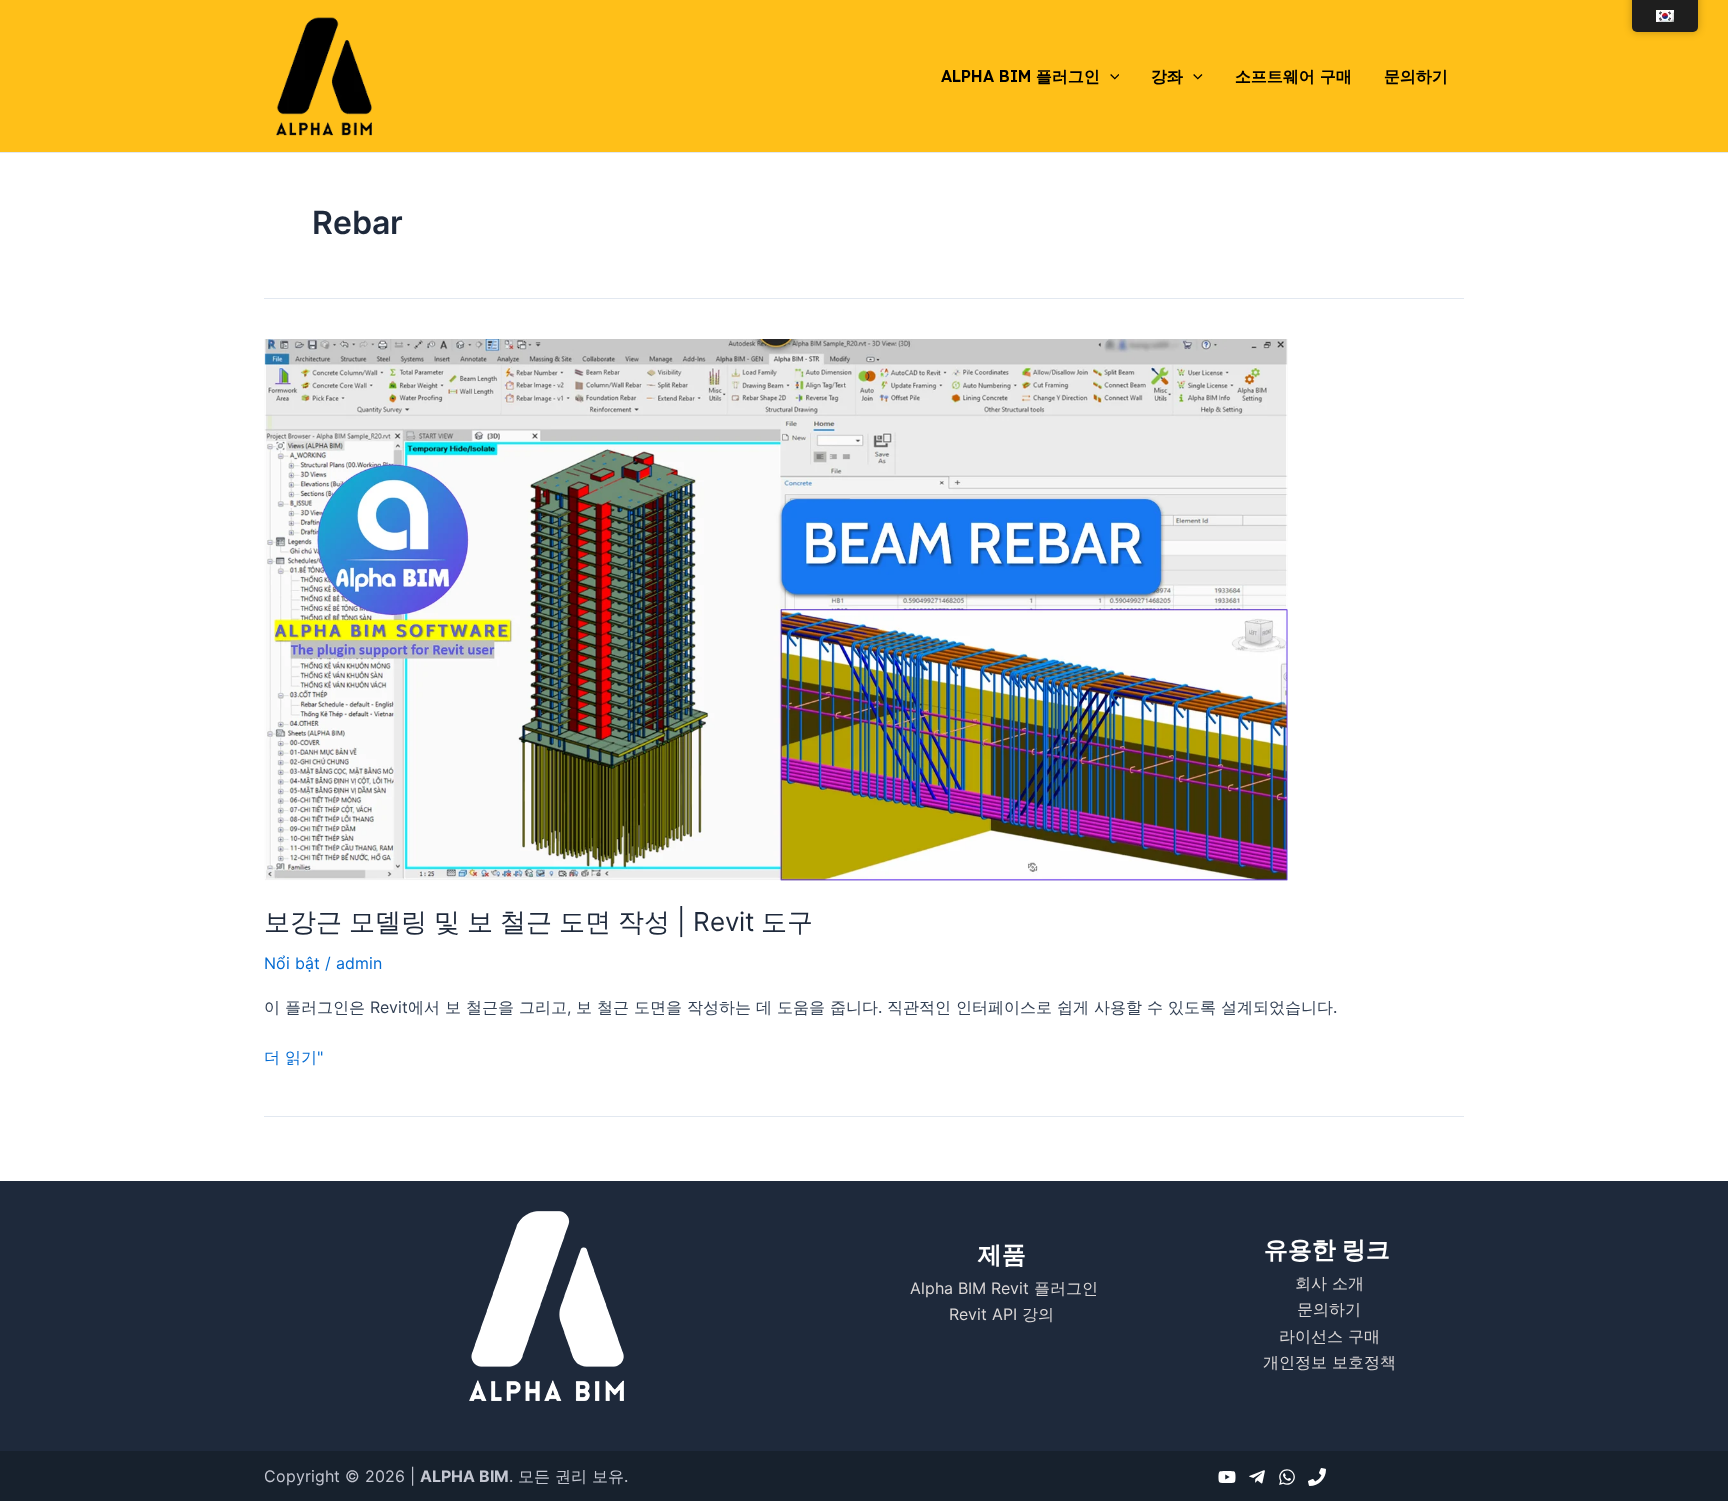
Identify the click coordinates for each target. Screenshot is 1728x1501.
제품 (1002, 1254)
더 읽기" (293, 1055)
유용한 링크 (1327, 1249)
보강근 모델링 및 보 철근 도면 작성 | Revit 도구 (538, 921)
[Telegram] (1257, 1477)
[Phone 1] (1317, 1477)
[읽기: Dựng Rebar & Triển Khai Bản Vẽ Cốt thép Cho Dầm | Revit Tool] (776, 608)
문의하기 (1416, 76)
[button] (1110, 76)
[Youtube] (1227, 1477)
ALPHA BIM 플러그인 (1020, 76)
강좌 (1167, 76)
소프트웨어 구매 (1293, 76)
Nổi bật (292, 963)
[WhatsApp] (1287, 1477)
